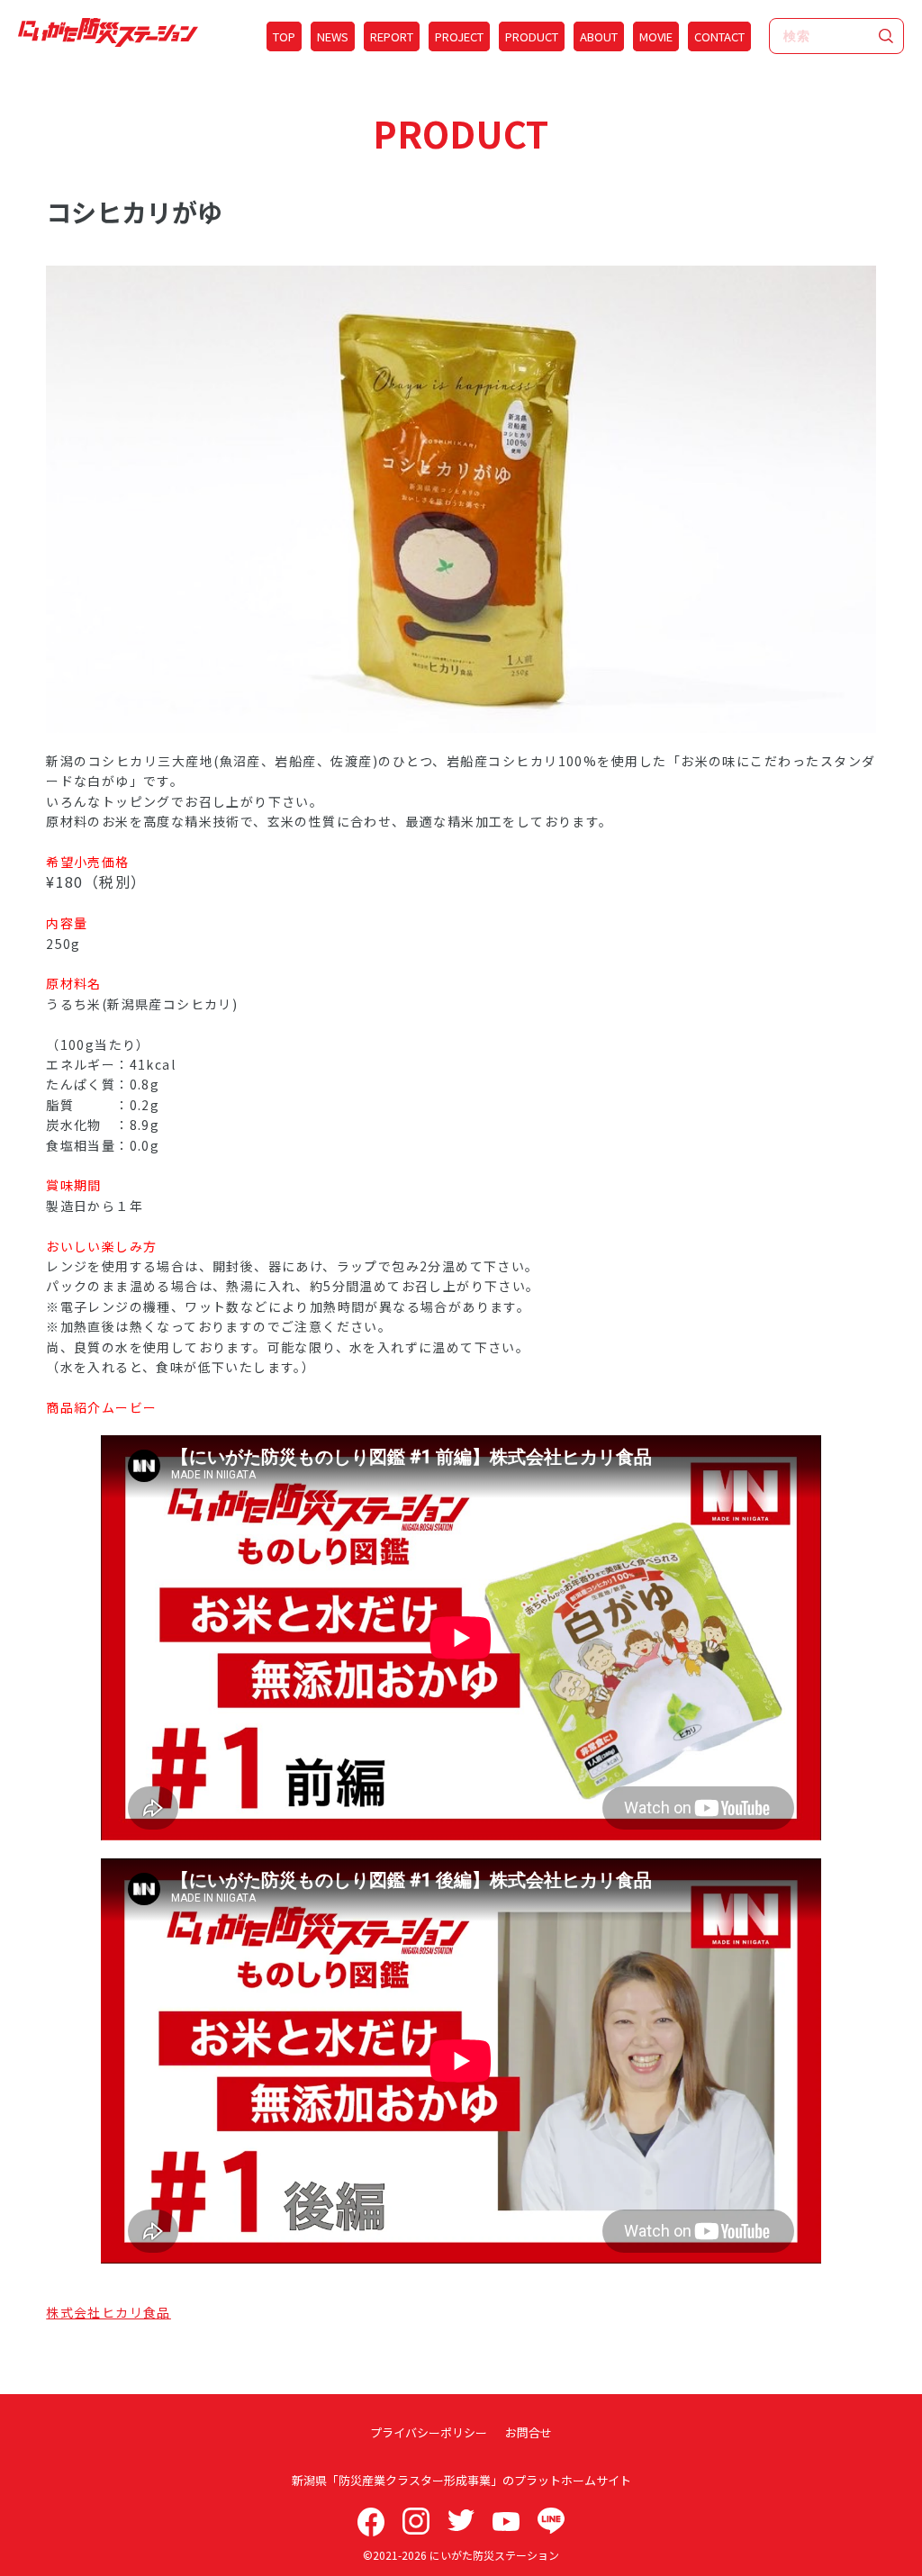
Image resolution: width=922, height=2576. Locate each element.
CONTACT (719, 36)
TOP (284, 36)
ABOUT (599, 36)
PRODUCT (532, 36)
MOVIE (656, 36)
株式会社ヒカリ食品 (108, 2312)
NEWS (333, 36)
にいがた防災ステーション (494, 2555)
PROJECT (459, 36)
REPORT (392, 36)
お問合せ (529, 2432)
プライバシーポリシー (429, 2432)
